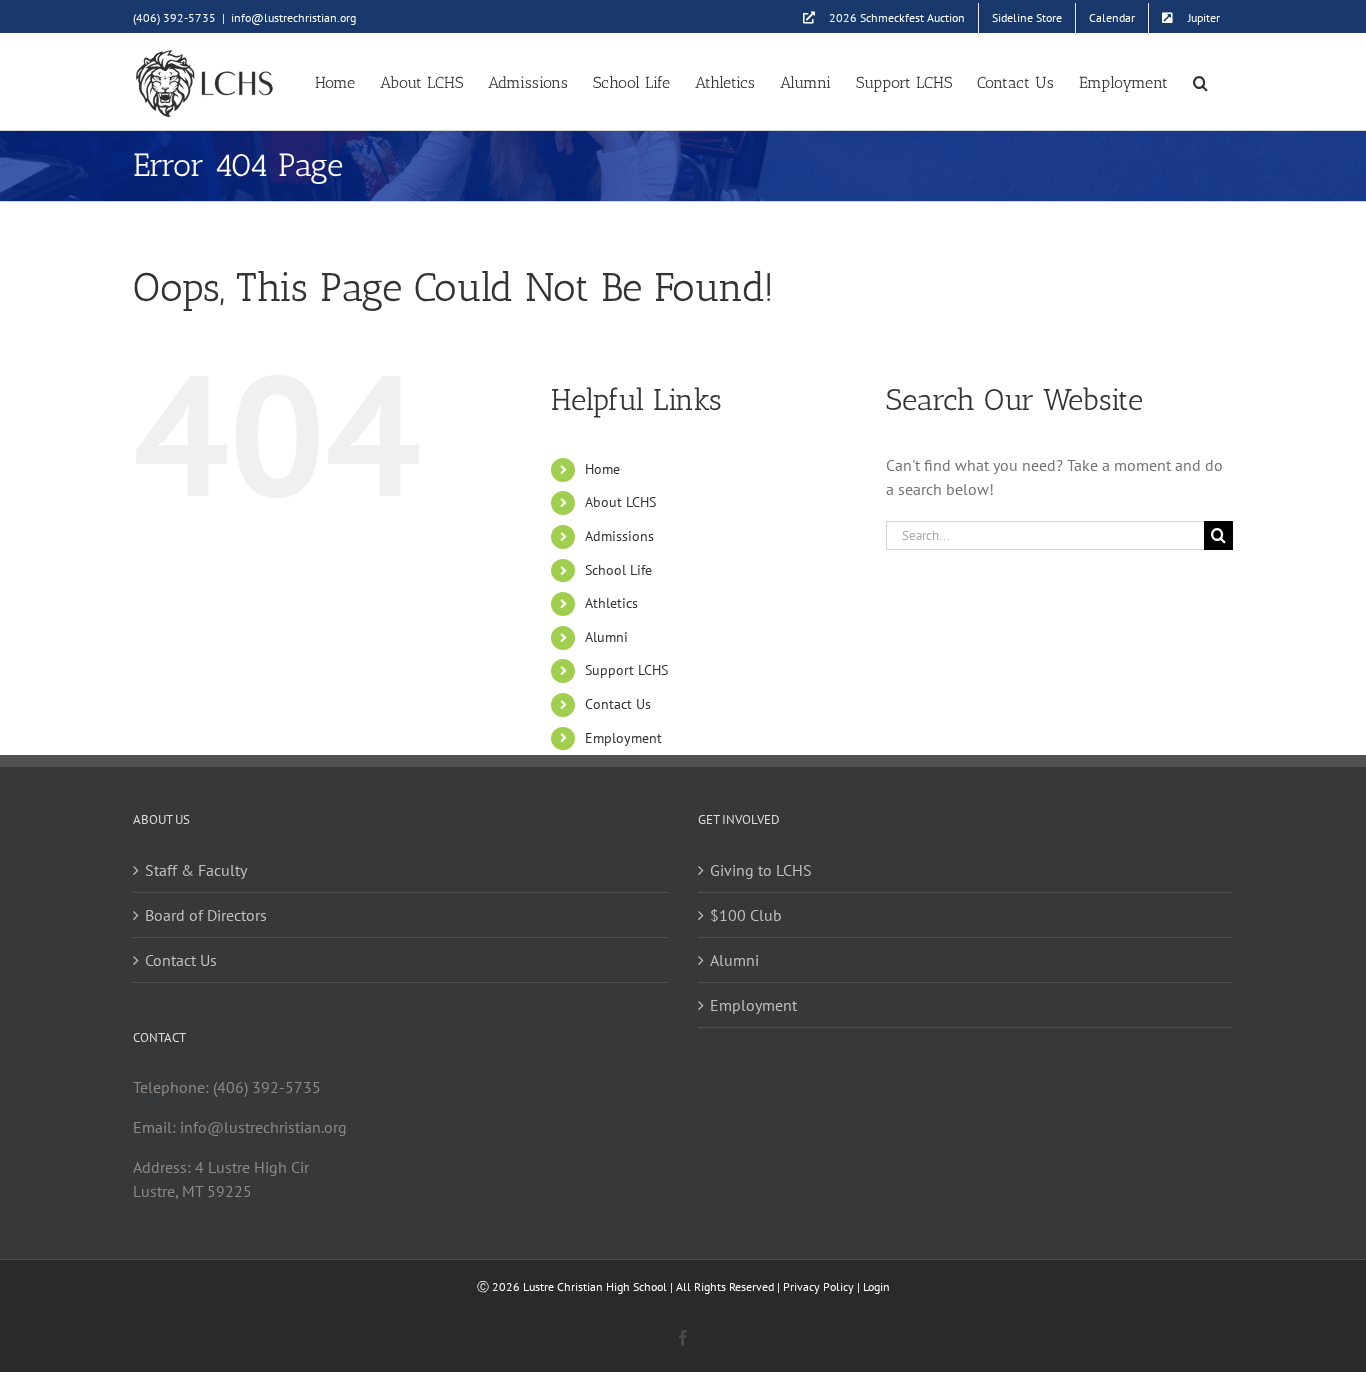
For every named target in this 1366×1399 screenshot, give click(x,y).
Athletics (611, 603)
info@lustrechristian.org (293, 17)
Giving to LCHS (761, 870)
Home (602, 469)
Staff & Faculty (196, 870)
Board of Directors (206, 915)
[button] (1200, 81)
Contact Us (618, 704)
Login (876, 1286)
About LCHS (620, 502)
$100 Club (746, 915)
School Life (618, 570)
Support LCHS (626, 670)
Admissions (619, 536)
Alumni (606, 637)
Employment (623, 738)
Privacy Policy (818, 1286)
